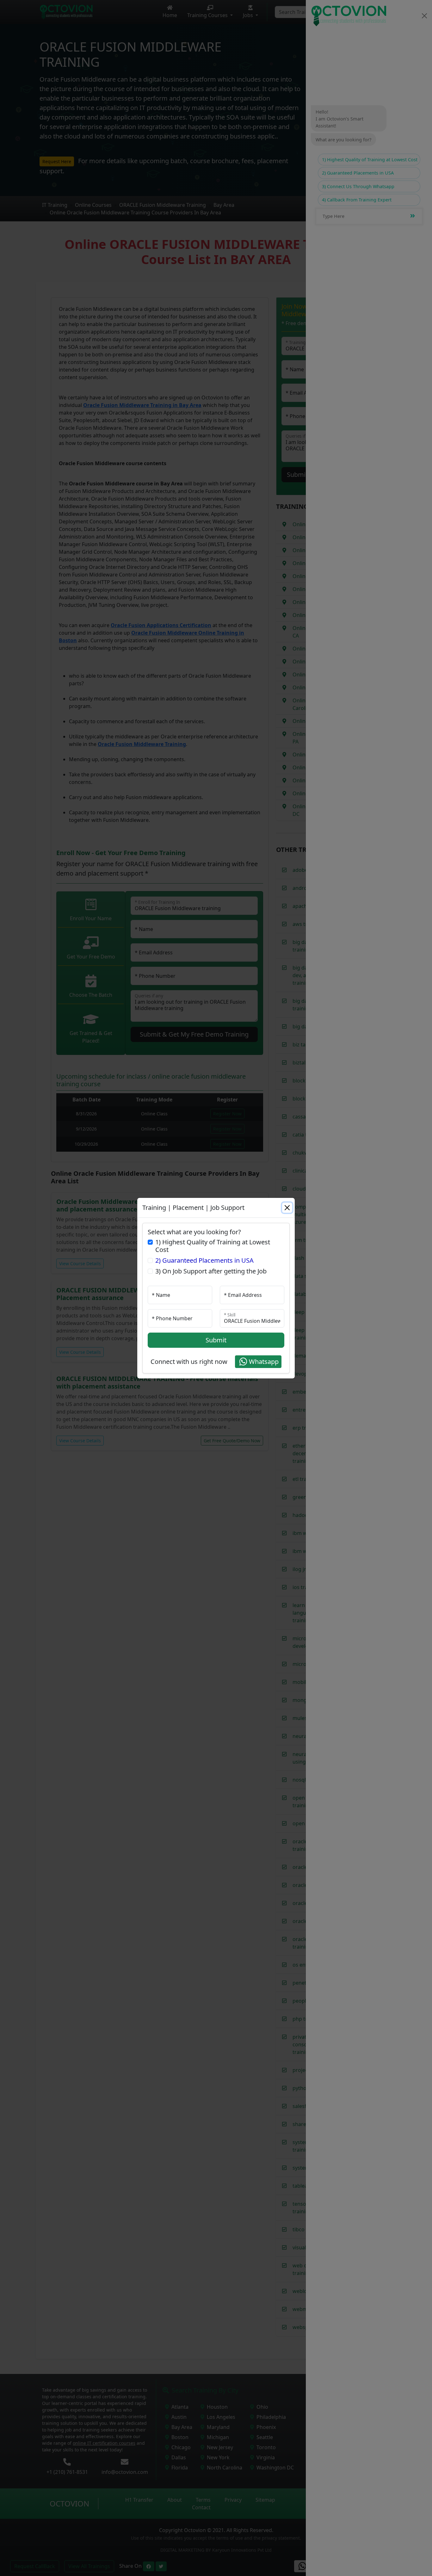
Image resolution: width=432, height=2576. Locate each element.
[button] (258, 1362)
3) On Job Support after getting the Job (211, 1271)
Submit (216, 1340)
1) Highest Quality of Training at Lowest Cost (213, 1246)
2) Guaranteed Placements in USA (204, 1260)
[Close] (287, 1208)
